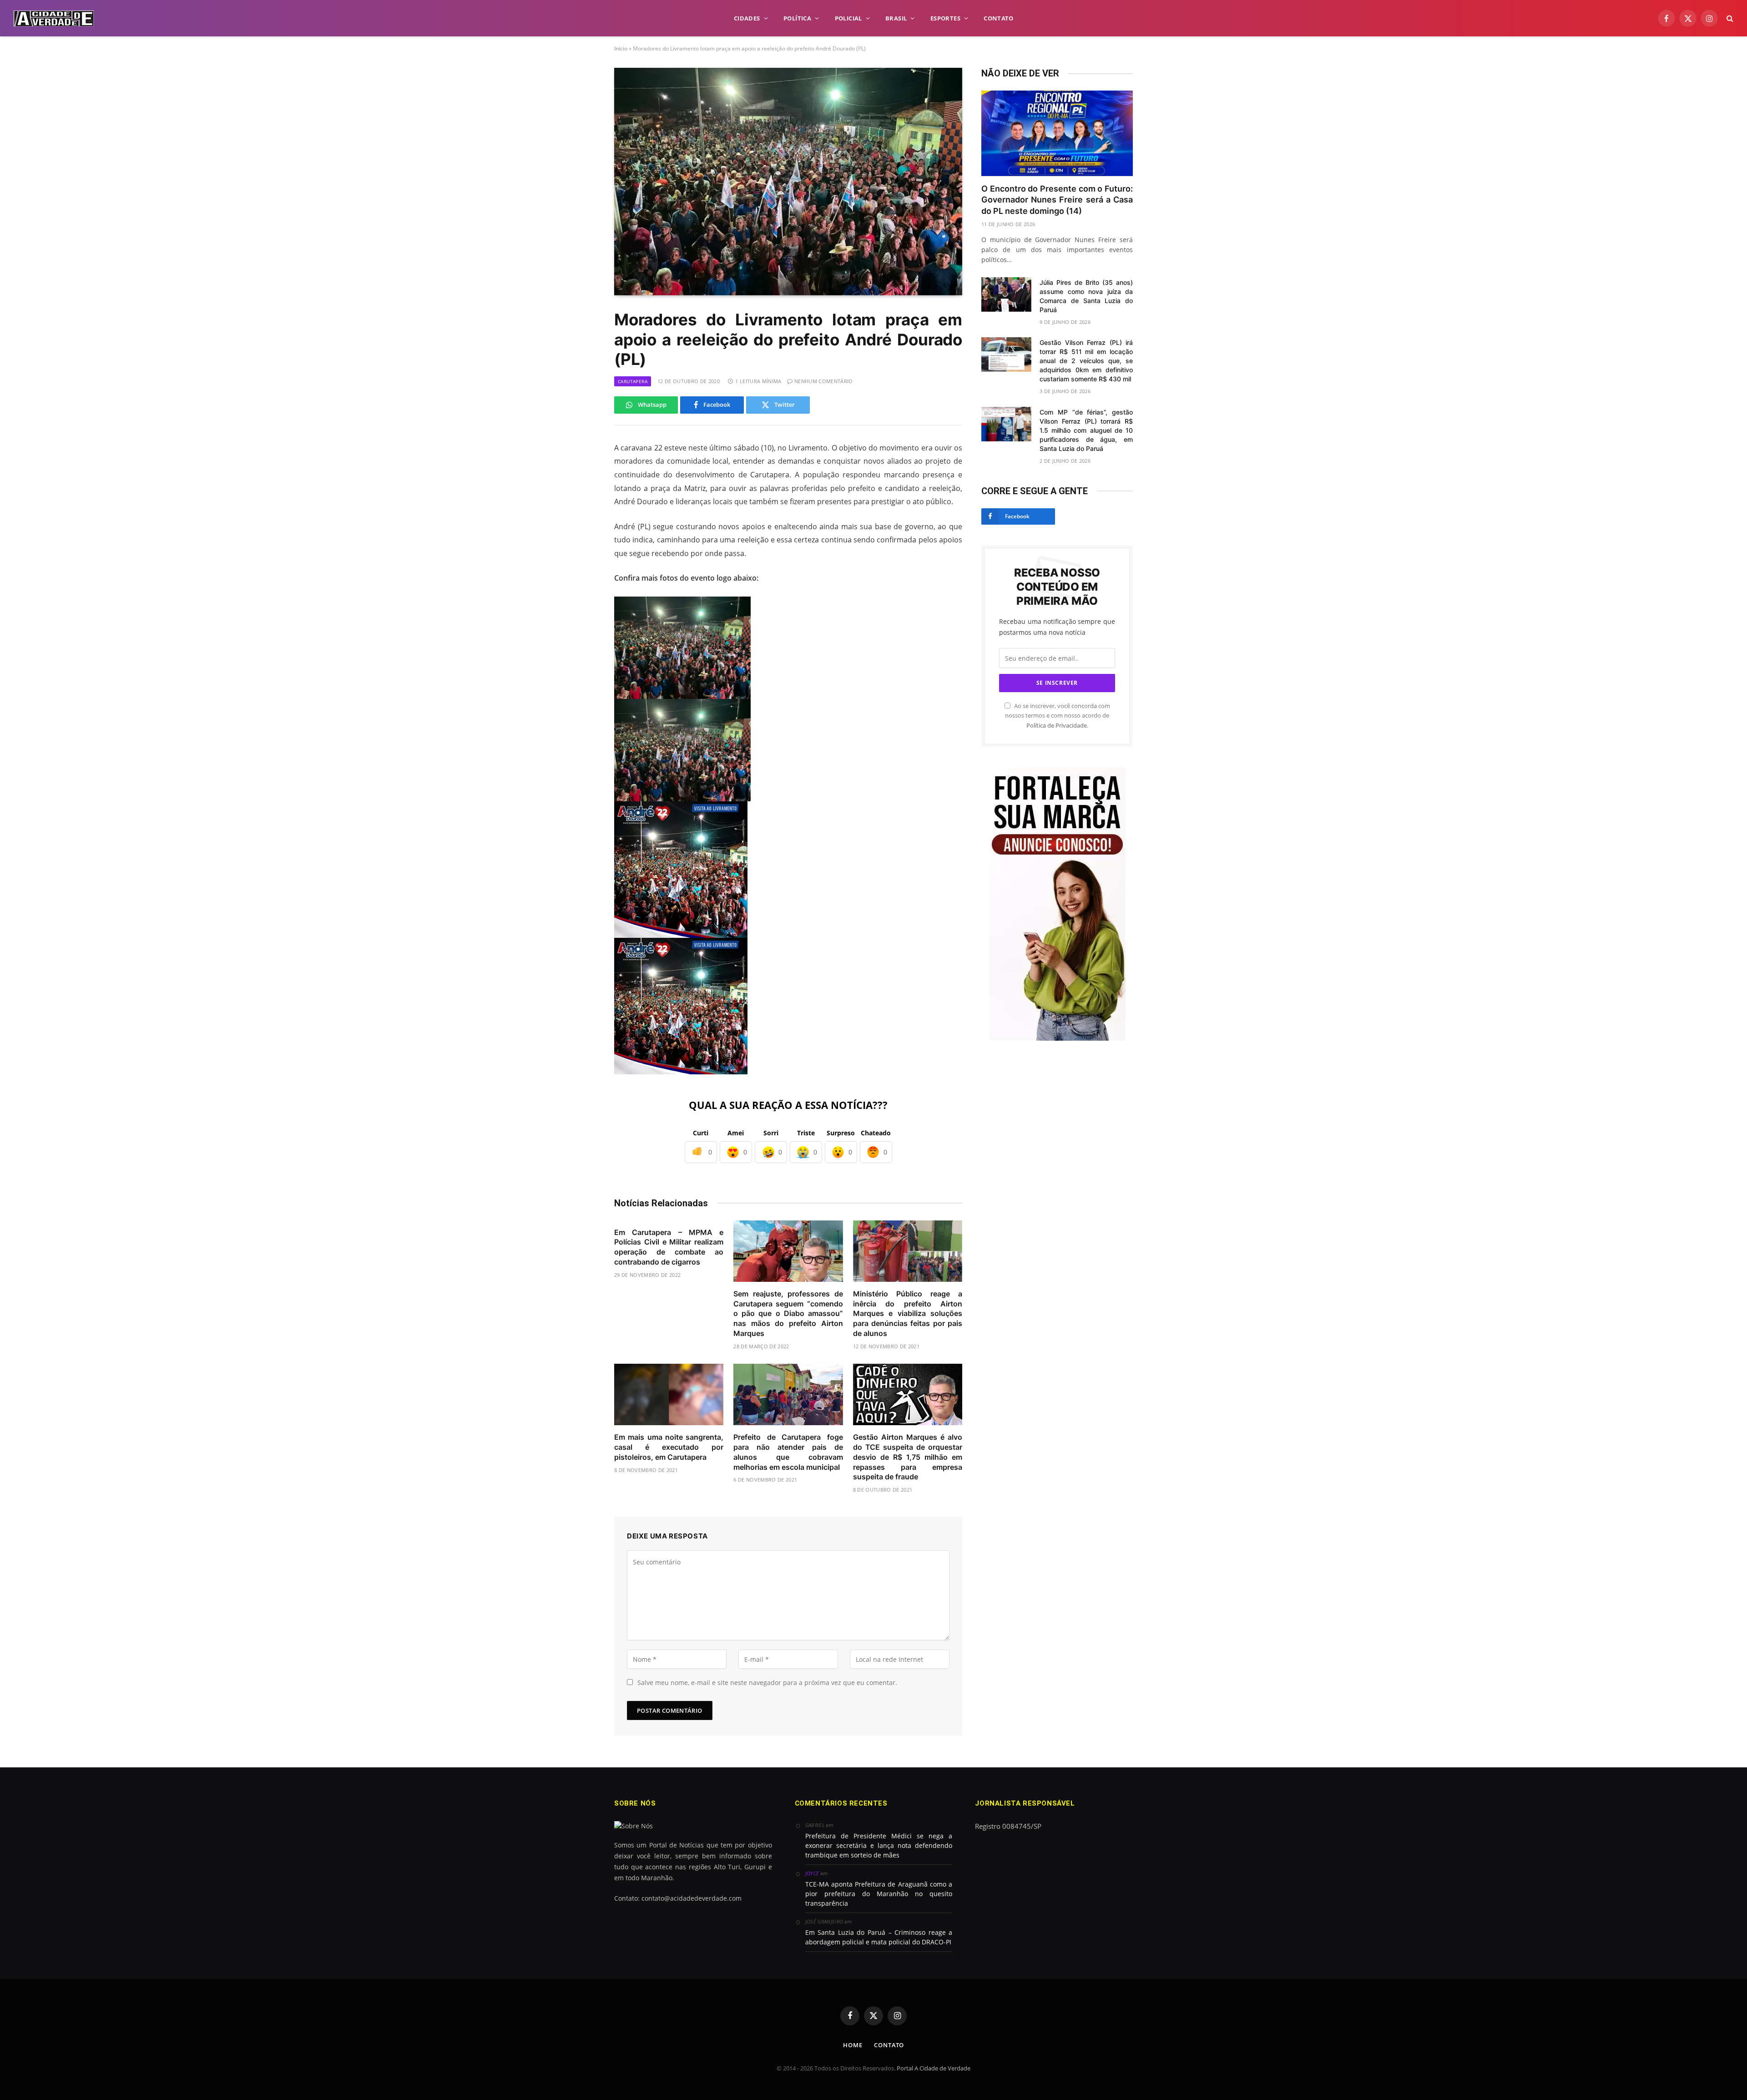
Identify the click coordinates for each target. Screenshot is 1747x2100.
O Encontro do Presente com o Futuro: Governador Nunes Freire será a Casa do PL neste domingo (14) (1057, 200)
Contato (889, 2045)
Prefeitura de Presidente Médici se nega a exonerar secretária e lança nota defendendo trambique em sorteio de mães (879, 1845)
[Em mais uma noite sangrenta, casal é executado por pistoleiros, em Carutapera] (669, 1394)
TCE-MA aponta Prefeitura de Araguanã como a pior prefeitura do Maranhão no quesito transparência (879, 1894)
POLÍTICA (797, 18)
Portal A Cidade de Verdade (934, 2068)
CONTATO (998, 18)
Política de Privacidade (1057, 726)
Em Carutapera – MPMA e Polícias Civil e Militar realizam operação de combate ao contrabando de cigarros (669, 1247)
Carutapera (633, 381)
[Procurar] (1729, 18)
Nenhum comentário (824, 381)
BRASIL (896, 18)
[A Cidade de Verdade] (54, 18)
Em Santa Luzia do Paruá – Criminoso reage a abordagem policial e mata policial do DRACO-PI (879, 1937)
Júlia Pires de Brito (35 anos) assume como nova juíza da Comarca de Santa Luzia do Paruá (1086, 296)
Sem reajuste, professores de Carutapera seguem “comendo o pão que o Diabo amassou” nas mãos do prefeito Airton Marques (788, 1313)
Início (621, 48)
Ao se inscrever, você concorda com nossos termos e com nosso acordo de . (1058, 716)
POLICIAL (848, 18)
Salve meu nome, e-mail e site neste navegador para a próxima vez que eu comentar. (767, 1683)
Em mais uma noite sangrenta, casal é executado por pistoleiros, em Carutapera (669, 1447)
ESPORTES (945, 18)
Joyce (812, 1873)
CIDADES (747, 18)
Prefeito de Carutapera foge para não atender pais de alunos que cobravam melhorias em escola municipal (788, 1452)
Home (853, 2045)
